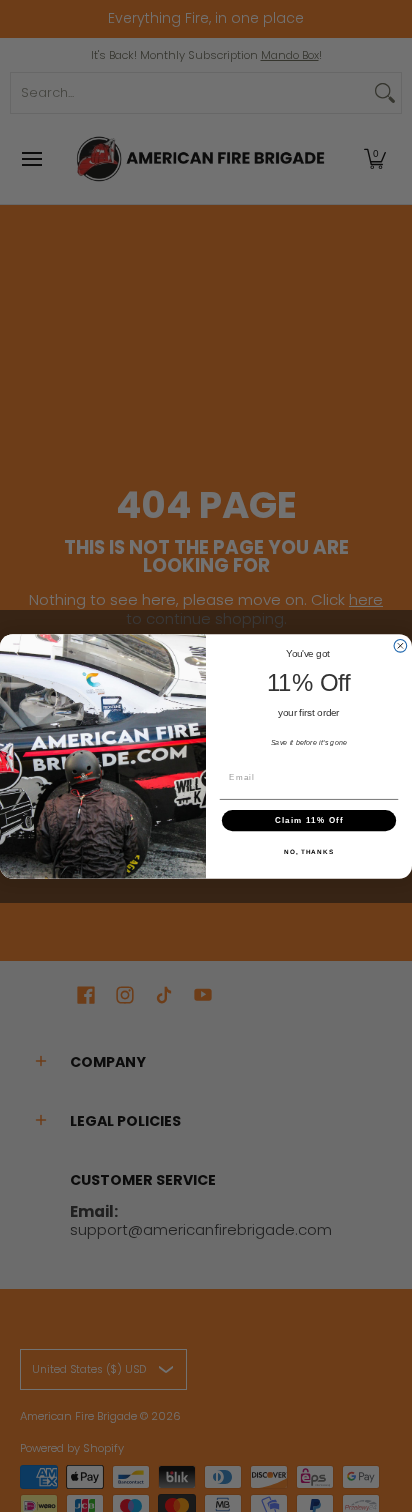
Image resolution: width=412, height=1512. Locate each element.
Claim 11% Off (309, 819)
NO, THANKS (309, 851)
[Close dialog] (400, 645)
